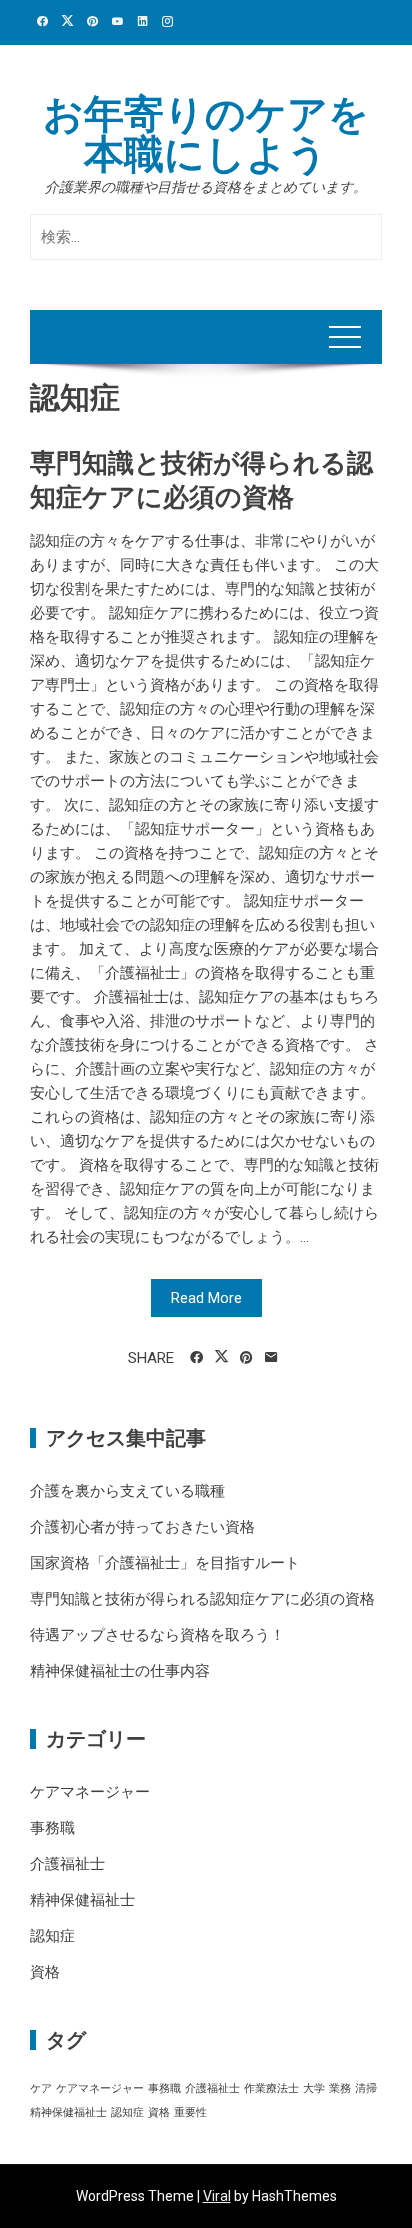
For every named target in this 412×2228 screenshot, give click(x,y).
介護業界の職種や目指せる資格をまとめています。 (206, 187)
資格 (45, 1972)
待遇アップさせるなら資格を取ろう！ (157, 1635)
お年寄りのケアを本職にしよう (206, 134)
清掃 (366, 2088)
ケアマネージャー (90, 1792)
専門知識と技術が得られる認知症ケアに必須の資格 (202, 1599)
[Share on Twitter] (221, 1357)
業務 (340, 2088)
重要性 (190, 2112)
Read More (206, 1298)
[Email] (271, 1358)
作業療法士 (271, 2088)
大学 (314, 2088)
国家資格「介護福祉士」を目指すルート (165, 1563)
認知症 (52, 1936)
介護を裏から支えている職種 (127, 1491)
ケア (41, 2088)
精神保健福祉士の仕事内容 (120, 1671)
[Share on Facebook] (196, 1358)
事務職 (52, 1828)
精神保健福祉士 (82, 1900)
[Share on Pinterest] (246, 1358)
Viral (217, 2196)
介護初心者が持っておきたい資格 (142, 1527)
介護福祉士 (67, 1864)
